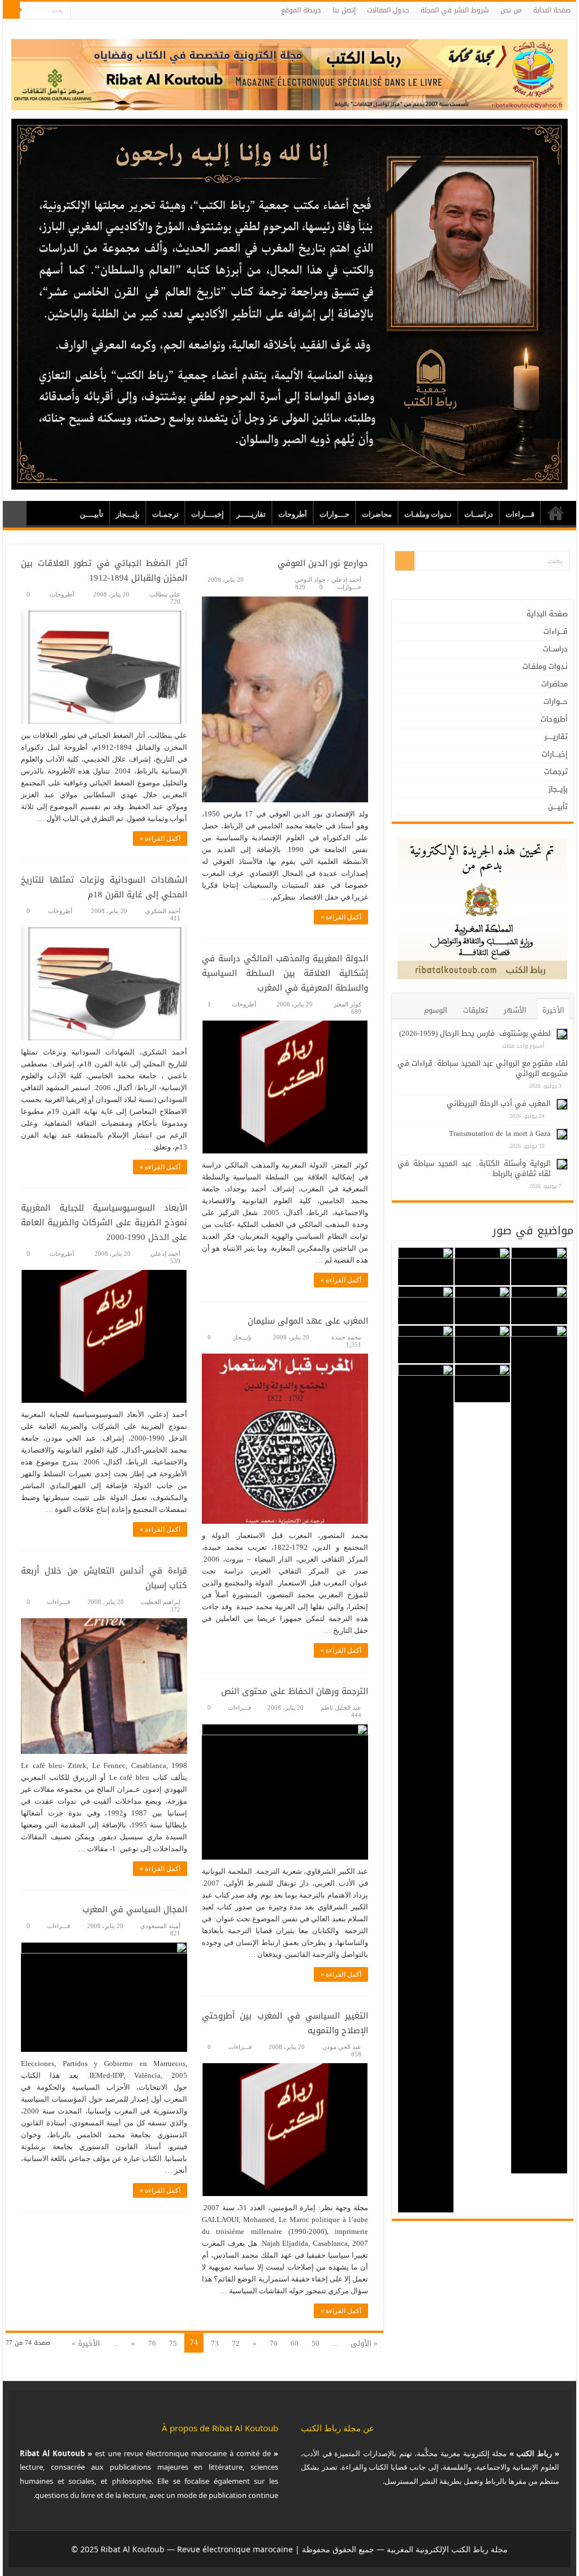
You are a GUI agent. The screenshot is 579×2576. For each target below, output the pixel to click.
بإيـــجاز (128, 514)
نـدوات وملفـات (428, 514)
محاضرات (377, 514)
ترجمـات (165, 514)
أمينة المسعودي (160, 1926)
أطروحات (293, 514)
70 (274, 2343)
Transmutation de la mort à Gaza (500, 1133)
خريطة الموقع (301, 10)
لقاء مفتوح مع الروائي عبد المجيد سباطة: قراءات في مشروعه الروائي (483, 1068)
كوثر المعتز (347, 1004)
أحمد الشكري (163, 911)
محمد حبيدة (346, 1337)
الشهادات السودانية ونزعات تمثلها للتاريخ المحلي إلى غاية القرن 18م (104, 887)
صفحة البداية (552, 10)
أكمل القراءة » (341, 917)
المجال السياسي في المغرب (135, 1909)
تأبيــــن (92, 514)
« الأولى (364, 2343)
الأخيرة (553, 1010)
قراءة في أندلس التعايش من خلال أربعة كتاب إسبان (104, 1578)
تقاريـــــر (251, 514)
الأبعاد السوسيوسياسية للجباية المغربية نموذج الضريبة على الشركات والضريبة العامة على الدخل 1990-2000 (104, 1222)
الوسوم (436, 1010)
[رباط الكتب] (289, 72)
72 (236, 2343)
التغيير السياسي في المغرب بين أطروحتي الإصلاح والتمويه (285, 2023)
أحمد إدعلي (165, 1254)
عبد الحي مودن (342, 2047)
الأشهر (515, 1010)
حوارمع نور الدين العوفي (323, 563)
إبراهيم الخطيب (161, 1602)
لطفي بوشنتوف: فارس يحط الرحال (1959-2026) (475, 1033)
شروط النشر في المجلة (455, 10)
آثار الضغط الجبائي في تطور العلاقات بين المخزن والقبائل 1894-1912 (104, 570)
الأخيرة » (86, 2343)
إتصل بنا (344, 10)
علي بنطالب (165, 594)
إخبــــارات (208, 514)
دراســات (479, 514)
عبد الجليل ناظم (341, 1708)
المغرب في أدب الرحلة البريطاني (499, 1103)
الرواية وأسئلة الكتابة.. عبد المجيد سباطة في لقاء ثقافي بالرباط (474, 1168)
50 (316, 2343)
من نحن (511, 10)
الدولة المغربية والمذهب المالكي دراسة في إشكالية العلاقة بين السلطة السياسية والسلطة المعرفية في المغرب (285, 973)
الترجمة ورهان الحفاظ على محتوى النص (295, 1691)
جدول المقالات (388, 10)
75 (173, 2343)
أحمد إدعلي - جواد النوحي (328, 580)
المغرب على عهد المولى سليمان (308, 1321)
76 (152, 2343)
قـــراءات (520, 514)
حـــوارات (334, 514)
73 (215, 2343)
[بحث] (11, 10)
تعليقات (476, 1010)
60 (295, 2343)
